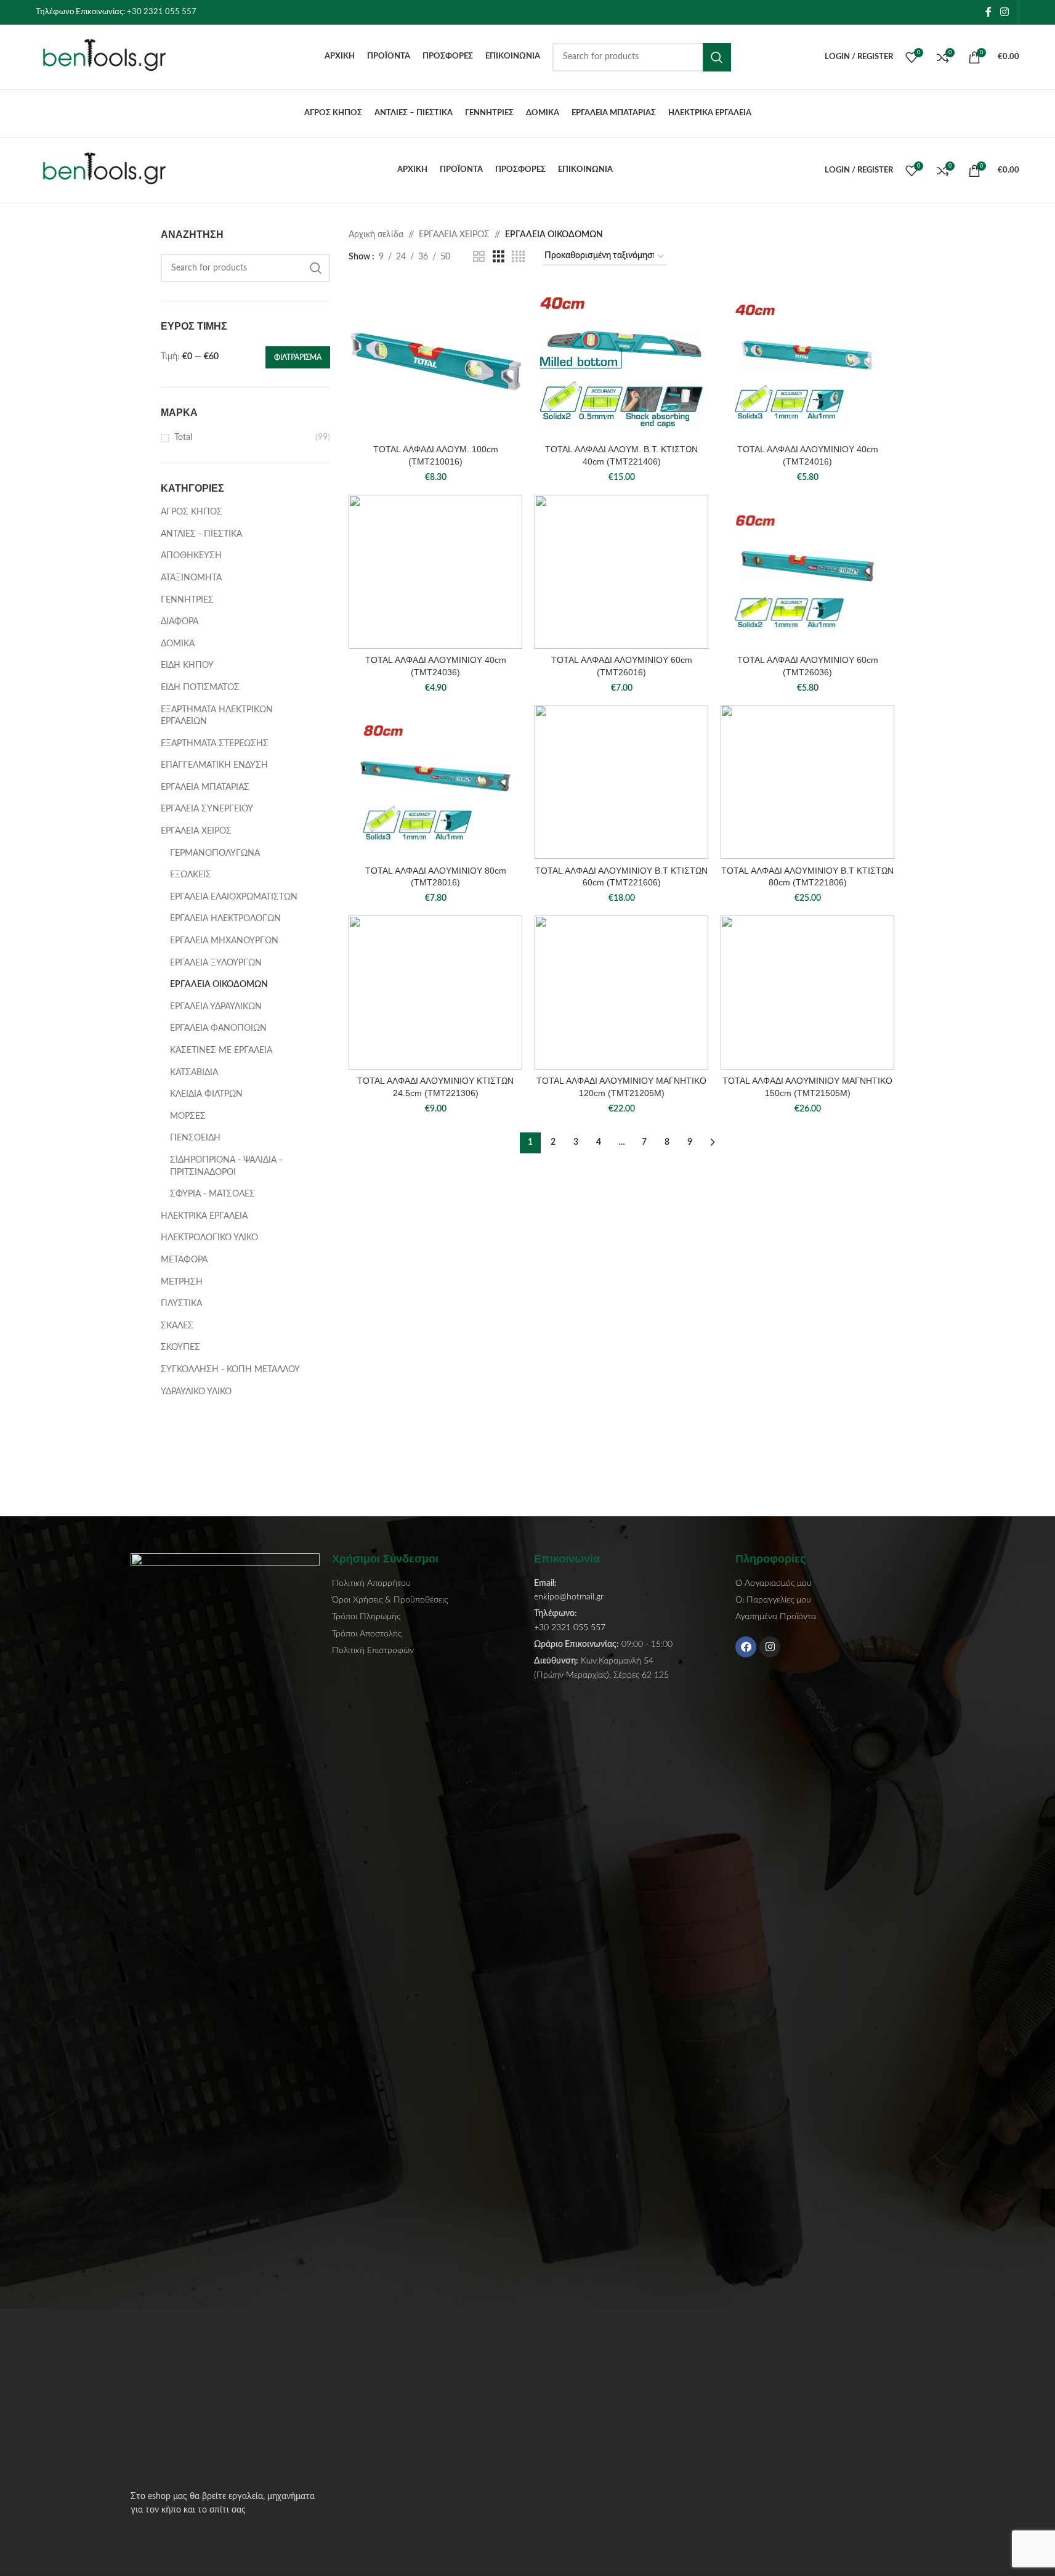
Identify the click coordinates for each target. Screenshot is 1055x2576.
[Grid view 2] (479, 257)
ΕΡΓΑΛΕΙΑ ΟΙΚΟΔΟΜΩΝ (219, 985)
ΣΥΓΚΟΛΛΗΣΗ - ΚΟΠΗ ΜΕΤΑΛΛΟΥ (230, 1370)
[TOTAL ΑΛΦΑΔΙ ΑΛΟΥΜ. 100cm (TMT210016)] (435, 361)
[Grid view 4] (518, 257)
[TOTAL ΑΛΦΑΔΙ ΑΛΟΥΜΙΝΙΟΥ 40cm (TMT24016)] (807, 361)
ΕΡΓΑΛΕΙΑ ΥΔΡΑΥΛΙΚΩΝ (216, 1007)
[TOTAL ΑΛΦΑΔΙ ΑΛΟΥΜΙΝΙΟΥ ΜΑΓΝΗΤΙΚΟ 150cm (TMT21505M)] (807, 993)
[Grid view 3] (499, 257)
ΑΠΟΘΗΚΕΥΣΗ (191, 556)
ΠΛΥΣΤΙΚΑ (181, 1304)
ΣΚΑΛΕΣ (177, 1326)
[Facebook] (746, 1647)
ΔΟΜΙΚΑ (178, 644)
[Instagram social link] (1004, 12)
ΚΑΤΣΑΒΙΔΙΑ (194, 1073)
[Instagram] (770, 1647)
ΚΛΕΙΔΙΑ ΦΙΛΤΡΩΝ (206, 1094)
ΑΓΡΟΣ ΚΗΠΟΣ (192, 512)
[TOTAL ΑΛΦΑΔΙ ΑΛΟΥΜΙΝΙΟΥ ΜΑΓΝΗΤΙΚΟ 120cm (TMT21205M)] (621, 993)
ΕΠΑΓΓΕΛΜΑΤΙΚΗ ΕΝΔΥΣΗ (214, 765)
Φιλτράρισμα (298, 357)
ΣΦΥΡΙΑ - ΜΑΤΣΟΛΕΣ (212, 1194)
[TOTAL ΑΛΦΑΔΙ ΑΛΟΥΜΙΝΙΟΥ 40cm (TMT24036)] (435, 572)
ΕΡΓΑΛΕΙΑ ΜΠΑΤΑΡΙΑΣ (205, 787)
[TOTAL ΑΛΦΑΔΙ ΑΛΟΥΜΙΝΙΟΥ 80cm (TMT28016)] (435, 782)
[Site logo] (113, 57)
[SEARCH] (717, 57)
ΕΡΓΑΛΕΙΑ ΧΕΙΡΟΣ (196, 831)
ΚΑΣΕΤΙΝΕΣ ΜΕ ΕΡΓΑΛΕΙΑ (221, 1050)
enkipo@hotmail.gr (569, 1597)
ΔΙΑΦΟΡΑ (180, 622)
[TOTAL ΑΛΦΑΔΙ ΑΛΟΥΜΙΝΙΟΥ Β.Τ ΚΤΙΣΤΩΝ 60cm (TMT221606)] (621, 782)
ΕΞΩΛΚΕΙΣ (191, 875)
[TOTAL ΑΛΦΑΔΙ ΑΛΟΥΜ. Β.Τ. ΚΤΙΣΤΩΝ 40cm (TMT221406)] (621, 361)
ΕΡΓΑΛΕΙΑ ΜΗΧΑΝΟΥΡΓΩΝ (224, 941)
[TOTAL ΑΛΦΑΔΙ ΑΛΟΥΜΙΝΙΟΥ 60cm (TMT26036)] (807, 572)
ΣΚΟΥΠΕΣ (180, 1347)
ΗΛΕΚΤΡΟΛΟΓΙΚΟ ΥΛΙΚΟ (209, 1238)
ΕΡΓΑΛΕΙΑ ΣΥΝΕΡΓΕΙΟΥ (207, 809)
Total (183, 437)
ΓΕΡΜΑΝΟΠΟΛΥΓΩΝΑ (215, 853)
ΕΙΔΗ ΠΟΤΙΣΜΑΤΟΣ (200, 688)
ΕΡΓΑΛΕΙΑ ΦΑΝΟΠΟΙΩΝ (218, 1028)
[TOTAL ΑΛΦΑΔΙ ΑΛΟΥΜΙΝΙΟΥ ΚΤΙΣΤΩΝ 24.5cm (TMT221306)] (435, 993)
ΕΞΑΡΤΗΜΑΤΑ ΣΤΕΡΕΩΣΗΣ (215, 744)
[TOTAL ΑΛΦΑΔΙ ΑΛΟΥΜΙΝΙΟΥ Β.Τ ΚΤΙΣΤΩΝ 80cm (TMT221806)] (807, 782)
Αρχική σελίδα (376, 235)
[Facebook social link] (988, 12)
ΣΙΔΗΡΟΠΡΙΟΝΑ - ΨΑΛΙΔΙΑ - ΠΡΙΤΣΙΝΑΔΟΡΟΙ (226, 1166)
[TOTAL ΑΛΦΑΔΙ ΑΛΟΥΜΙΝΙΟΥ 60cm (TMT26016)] (621, 572)
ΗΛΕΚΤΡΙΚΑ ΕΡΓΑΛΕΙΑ (204, 1216)
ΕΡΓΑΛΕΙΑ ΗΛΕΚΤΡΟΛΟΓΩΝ (225, 919)
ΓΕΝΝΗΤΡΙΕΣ (187, 600)
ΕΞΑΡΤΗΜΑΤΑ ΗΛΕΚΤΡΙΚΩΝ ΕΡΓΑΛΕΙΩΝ (217, 716)
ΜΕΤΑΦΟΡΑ (184, 1260)
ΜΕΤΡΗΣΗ (182, 1282)
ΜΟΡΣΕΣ (188, 1116)
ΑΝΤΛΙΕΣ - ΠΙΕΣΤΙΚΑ (201, 534)
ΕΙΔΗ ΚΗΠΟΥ (187, 665)
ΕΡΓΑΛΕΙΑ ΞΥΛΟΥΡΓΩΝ (216, 963)
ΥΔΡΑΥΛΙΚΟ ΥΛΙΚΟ (196, 1392)
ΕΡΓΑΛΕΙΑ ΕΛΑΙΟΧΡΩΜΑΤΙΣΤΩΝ (234, 897)
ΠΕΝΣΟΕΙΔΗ (195, 1138)
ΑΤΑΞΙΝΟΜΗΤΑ (191, 578)
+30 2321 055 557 (162, 12)
